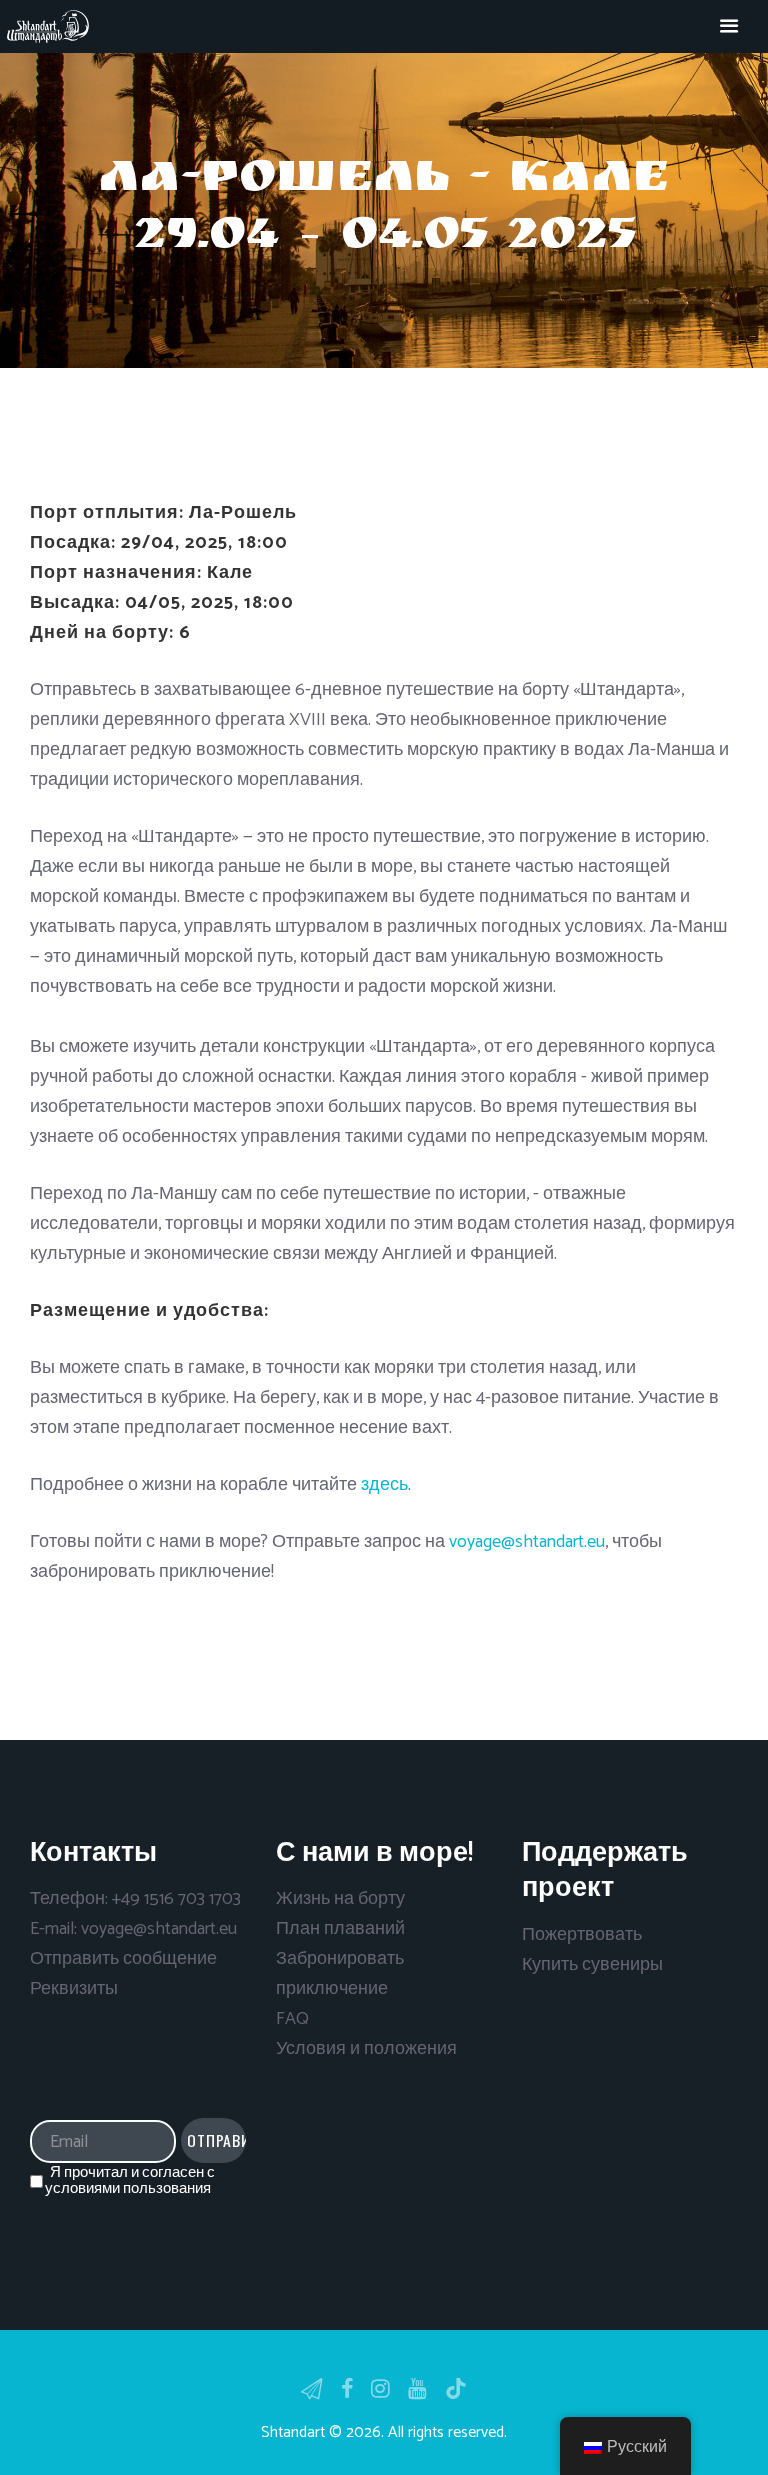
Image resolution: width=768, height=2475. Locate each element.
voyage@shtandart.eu (527, 1542)
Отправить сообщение (123, 1959)
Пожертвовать (582, 1935)
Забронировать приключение (340, 1974)
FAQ (292, 2019)
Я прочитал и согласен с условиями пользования (130, 2181)
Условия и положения (366, 2049)
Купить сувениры (592, 1965)
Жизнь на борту (340, 1899)
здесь (384, 1485)
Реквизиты (74, 1989)
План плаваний (340, 1929)
